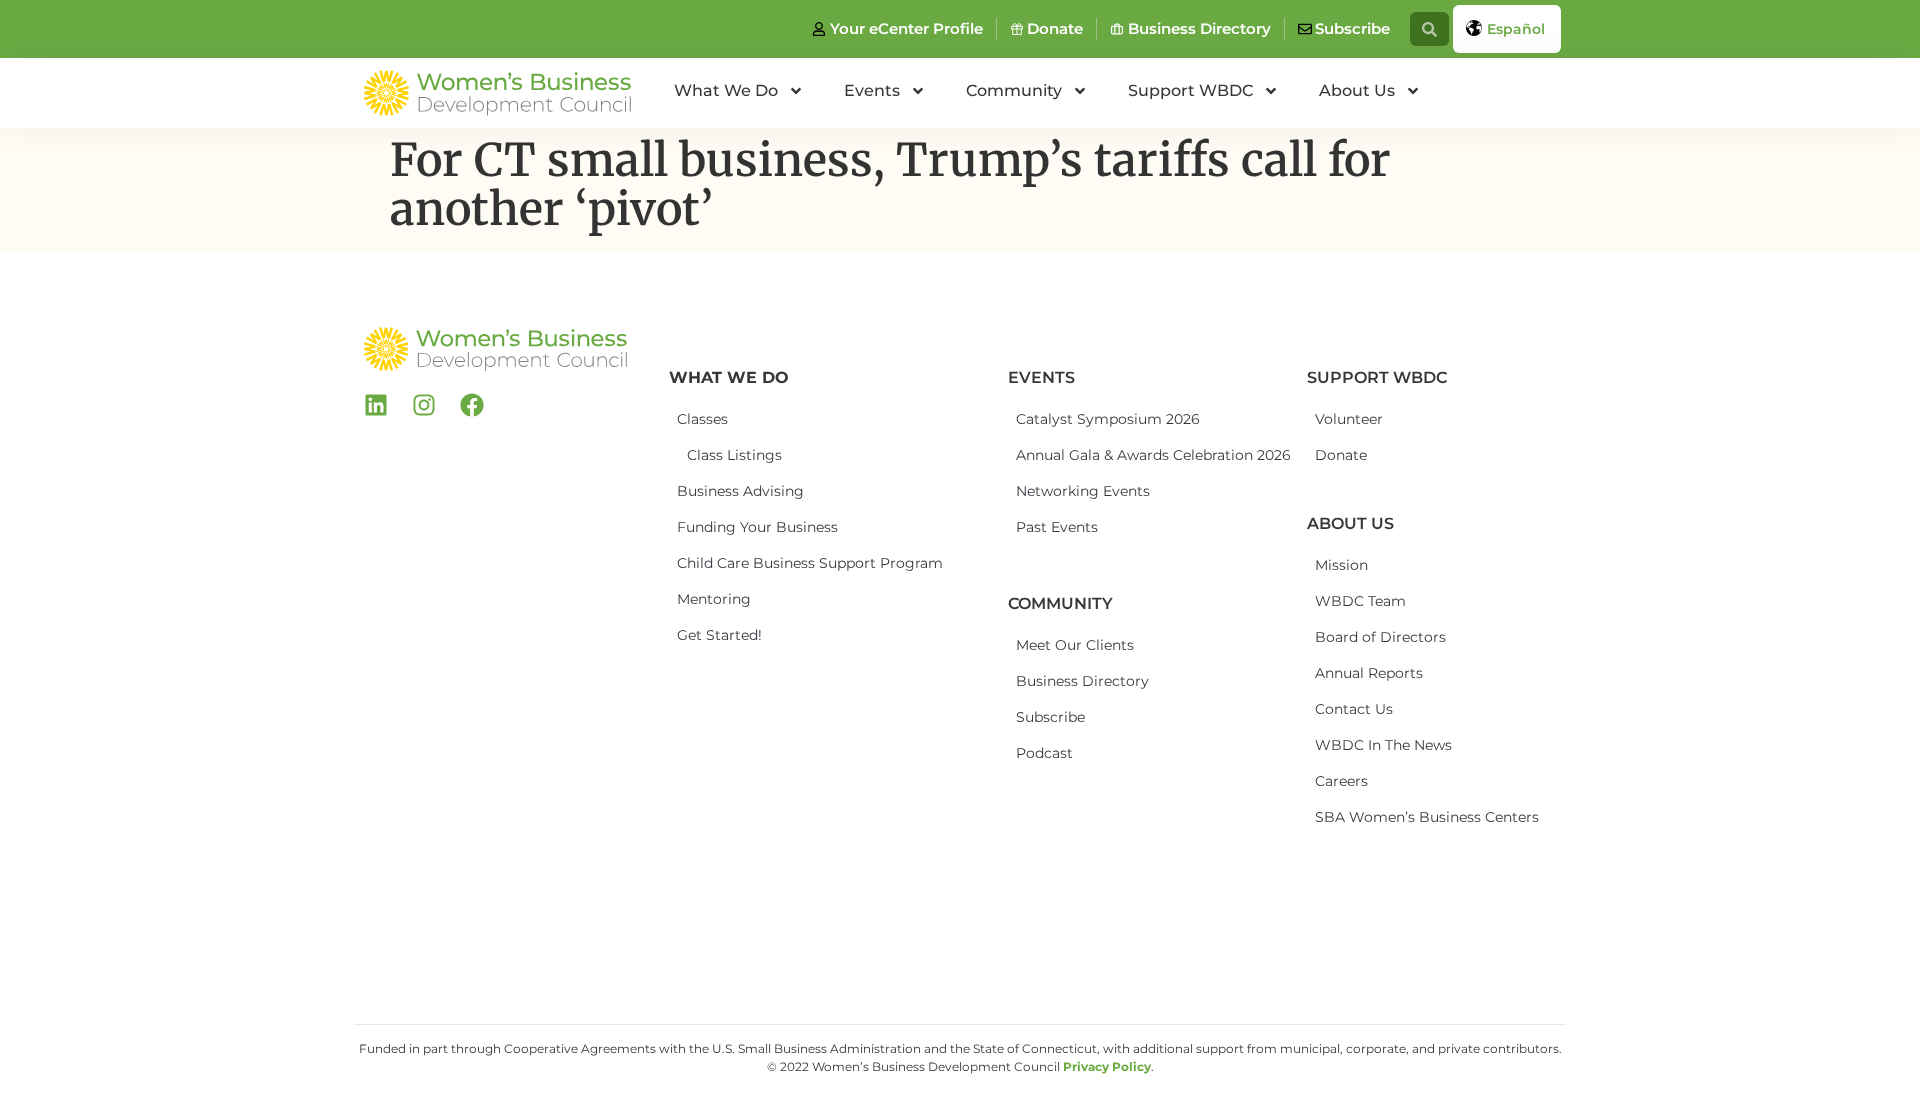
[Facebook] (472, 405)
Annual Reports (1369, 673)
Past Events (1057, 527)
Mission (1341, 565)
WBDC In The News (1383, 745)
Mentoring (714, 599)
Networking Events (1083, 491)
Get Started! (719, 635)
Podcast (1044, 753)
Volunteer (1349, 419)
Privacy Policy (1107, 1066)
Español (1516, 29)
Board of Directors (1380, 637)
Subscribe (1050, 717)
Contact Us (1354, 709)
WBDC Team (1360, 601)
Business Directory (1082, 681)
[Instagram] (424, 405)
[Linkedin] (376, 405)
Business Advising (740, 491)
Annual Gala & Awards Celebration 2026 (1090, 455)
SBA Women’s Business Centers (1389, 817)
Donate (1341, 455)
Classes (702, 419)
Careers (1341, 781)
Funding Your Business (751, 527)
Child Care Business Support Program (751, 563)
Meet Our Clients (1075, 645)
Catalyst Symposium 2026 (1090, 419)
